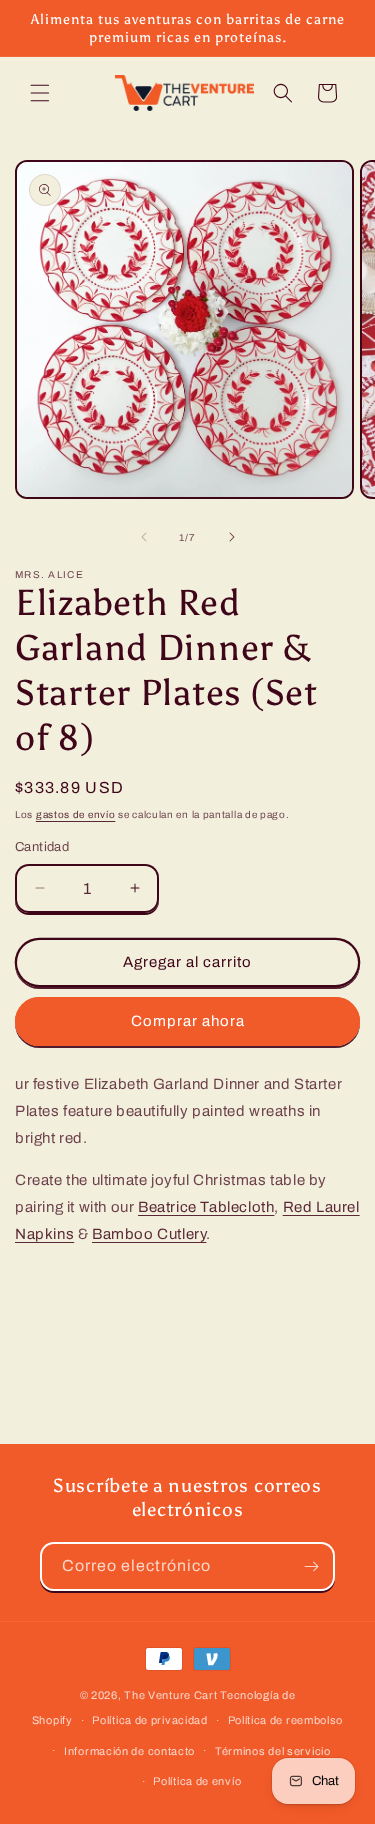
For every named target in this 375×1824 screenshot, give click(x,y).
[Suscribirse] (311, 1566)
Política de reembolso (286, 1720)
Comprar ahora (188, 1021)
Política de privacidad (149, 1720)
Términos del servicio (273, 1751)
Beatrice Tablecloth (206, 1207)
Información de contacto (129, 1751)
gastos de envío (76, 814)
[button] (40, 93)
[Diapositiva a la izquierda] (144, 537)
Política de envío (197, 1781)
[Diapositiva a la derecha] (232, 537)
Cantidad (42, 847)
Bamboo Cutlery (149, 1234)
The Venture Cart (170, 1695)
